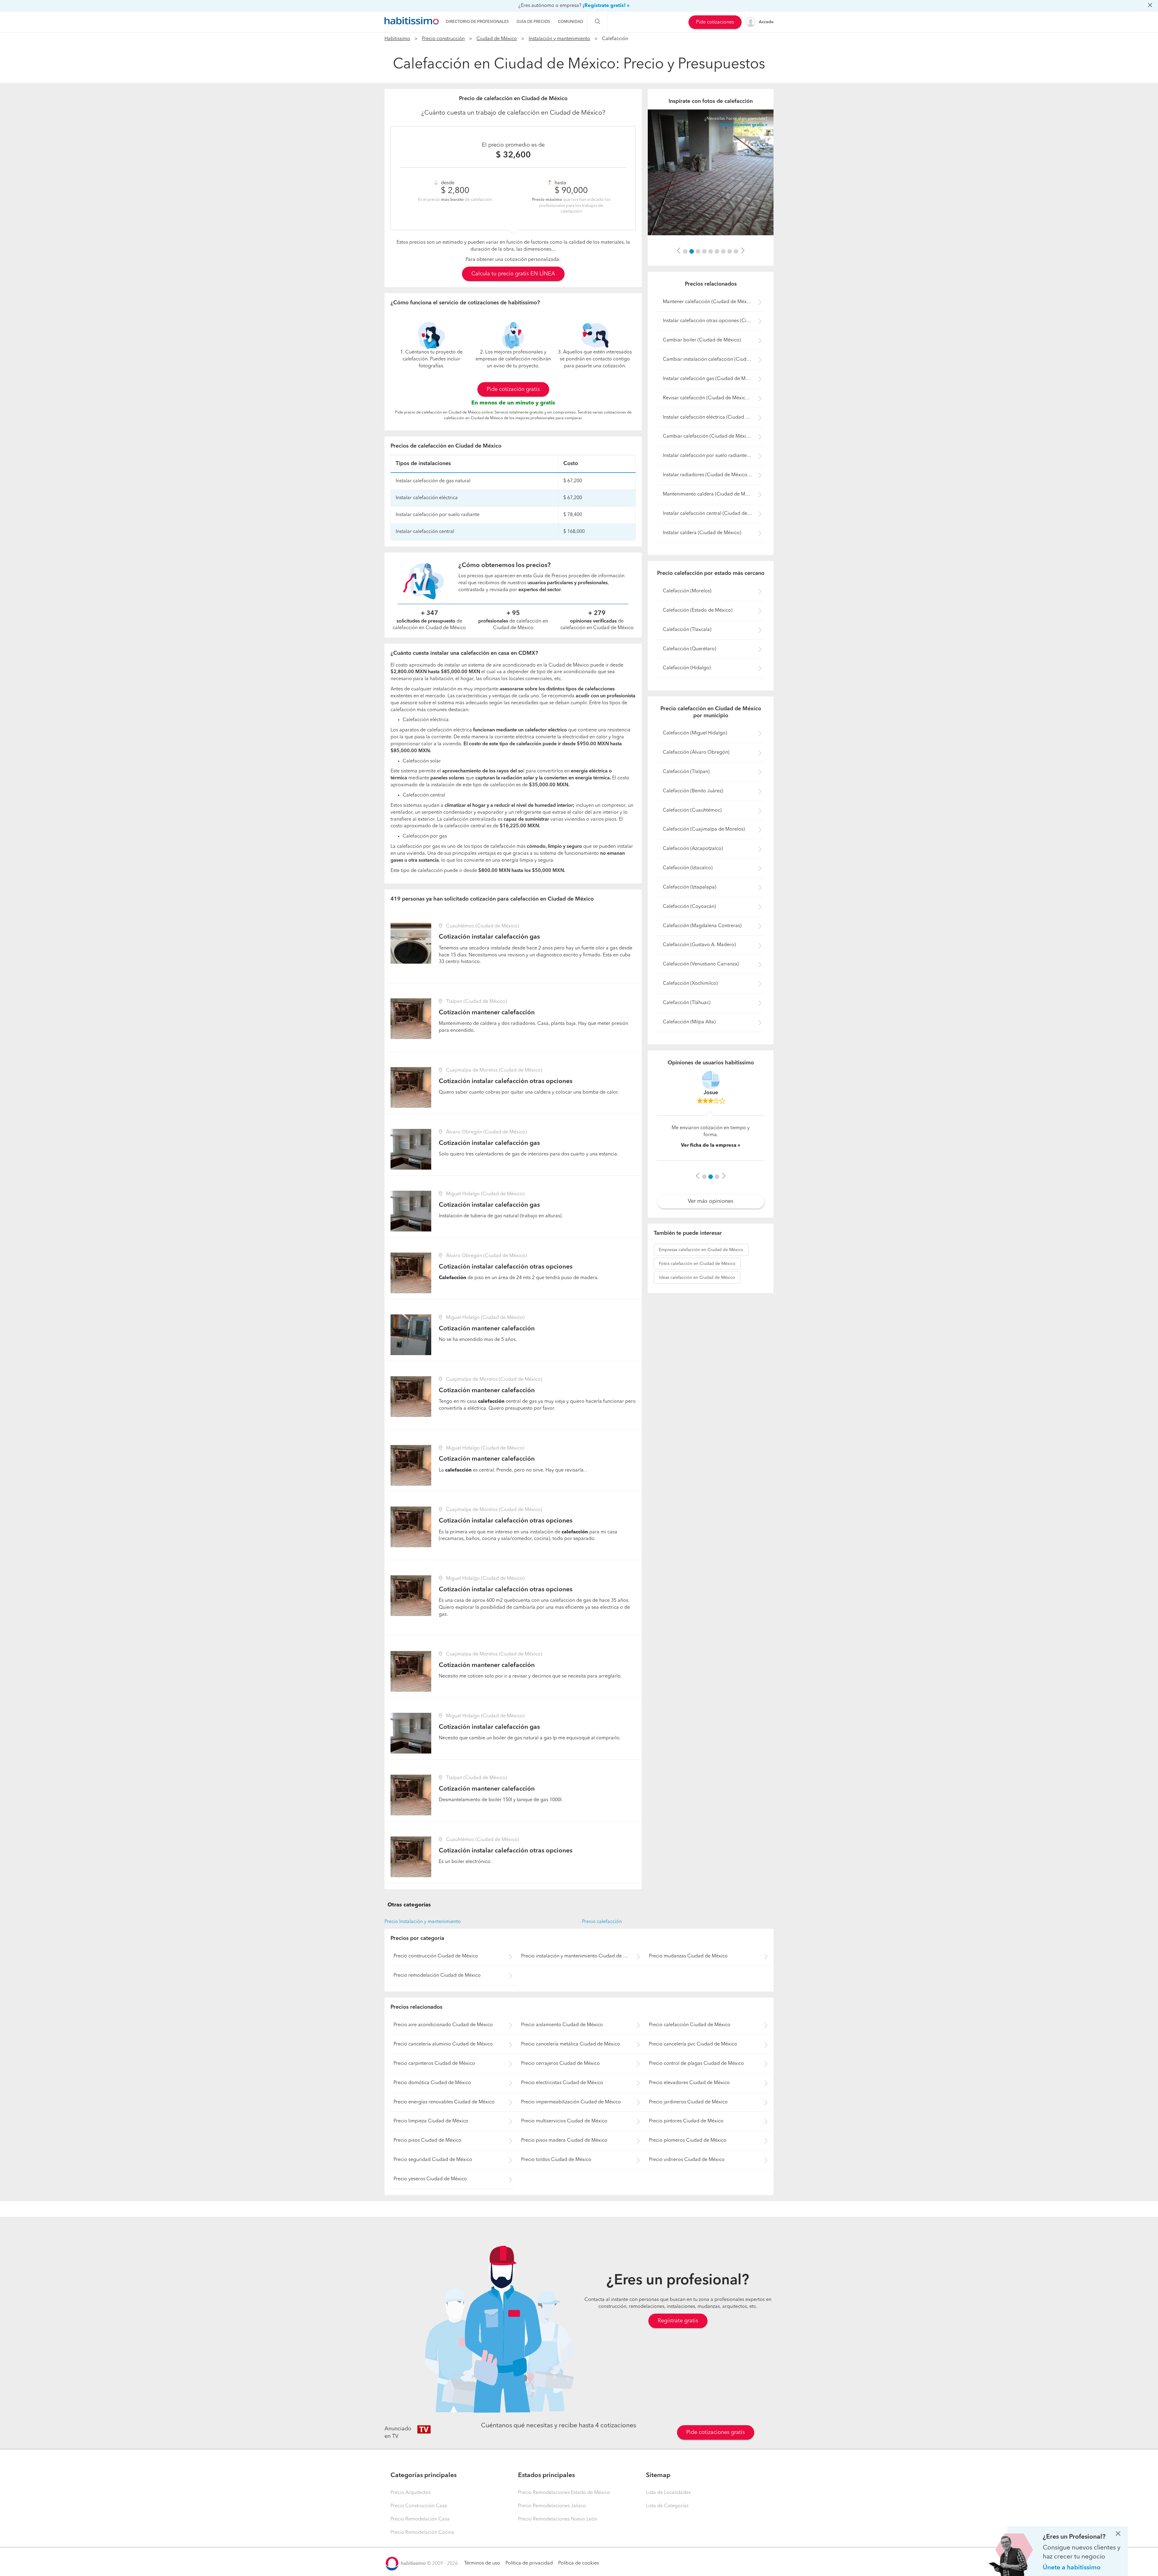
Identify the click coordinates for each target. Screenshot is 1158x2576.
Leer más (717, 1156)
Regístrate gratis (678, 2321)
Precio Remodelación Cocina (422, 2533)
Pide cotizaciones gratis (716, 2432)
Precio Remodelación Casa (420, 2519)
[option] (711, 172)
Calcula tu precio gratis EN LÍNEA (513, 274)
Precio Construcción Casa (419, 2506)
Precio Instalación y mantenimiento (423, 1922)
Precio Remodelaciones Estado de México (564, 2493)
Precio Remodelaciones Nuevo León (558, 2519)
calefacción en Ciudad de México (701, 1267)
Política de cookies (579, 2563)
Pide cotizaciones (715, 22)
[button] (679, 251)
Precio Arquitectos (411, 2493)
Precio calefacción (602, 1922)
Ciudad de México (497, 39)
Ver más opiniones (711, 1218)
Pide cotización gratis (513, 389)
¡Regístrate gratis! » (606, 6)
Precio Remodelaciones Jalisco (552, 2506)
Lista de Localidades (668, 2493)
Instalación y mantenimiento (559, 39)
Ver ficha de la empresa (709, 1164)
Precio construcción (443, 39)
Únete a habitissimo (1072, 2568)
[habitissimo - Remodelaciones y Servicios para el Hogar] (412, 21)
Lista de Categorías (667, 2506)
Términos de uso (482, 2563)
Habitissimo (397, 39)
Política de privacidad (529, 2563)
